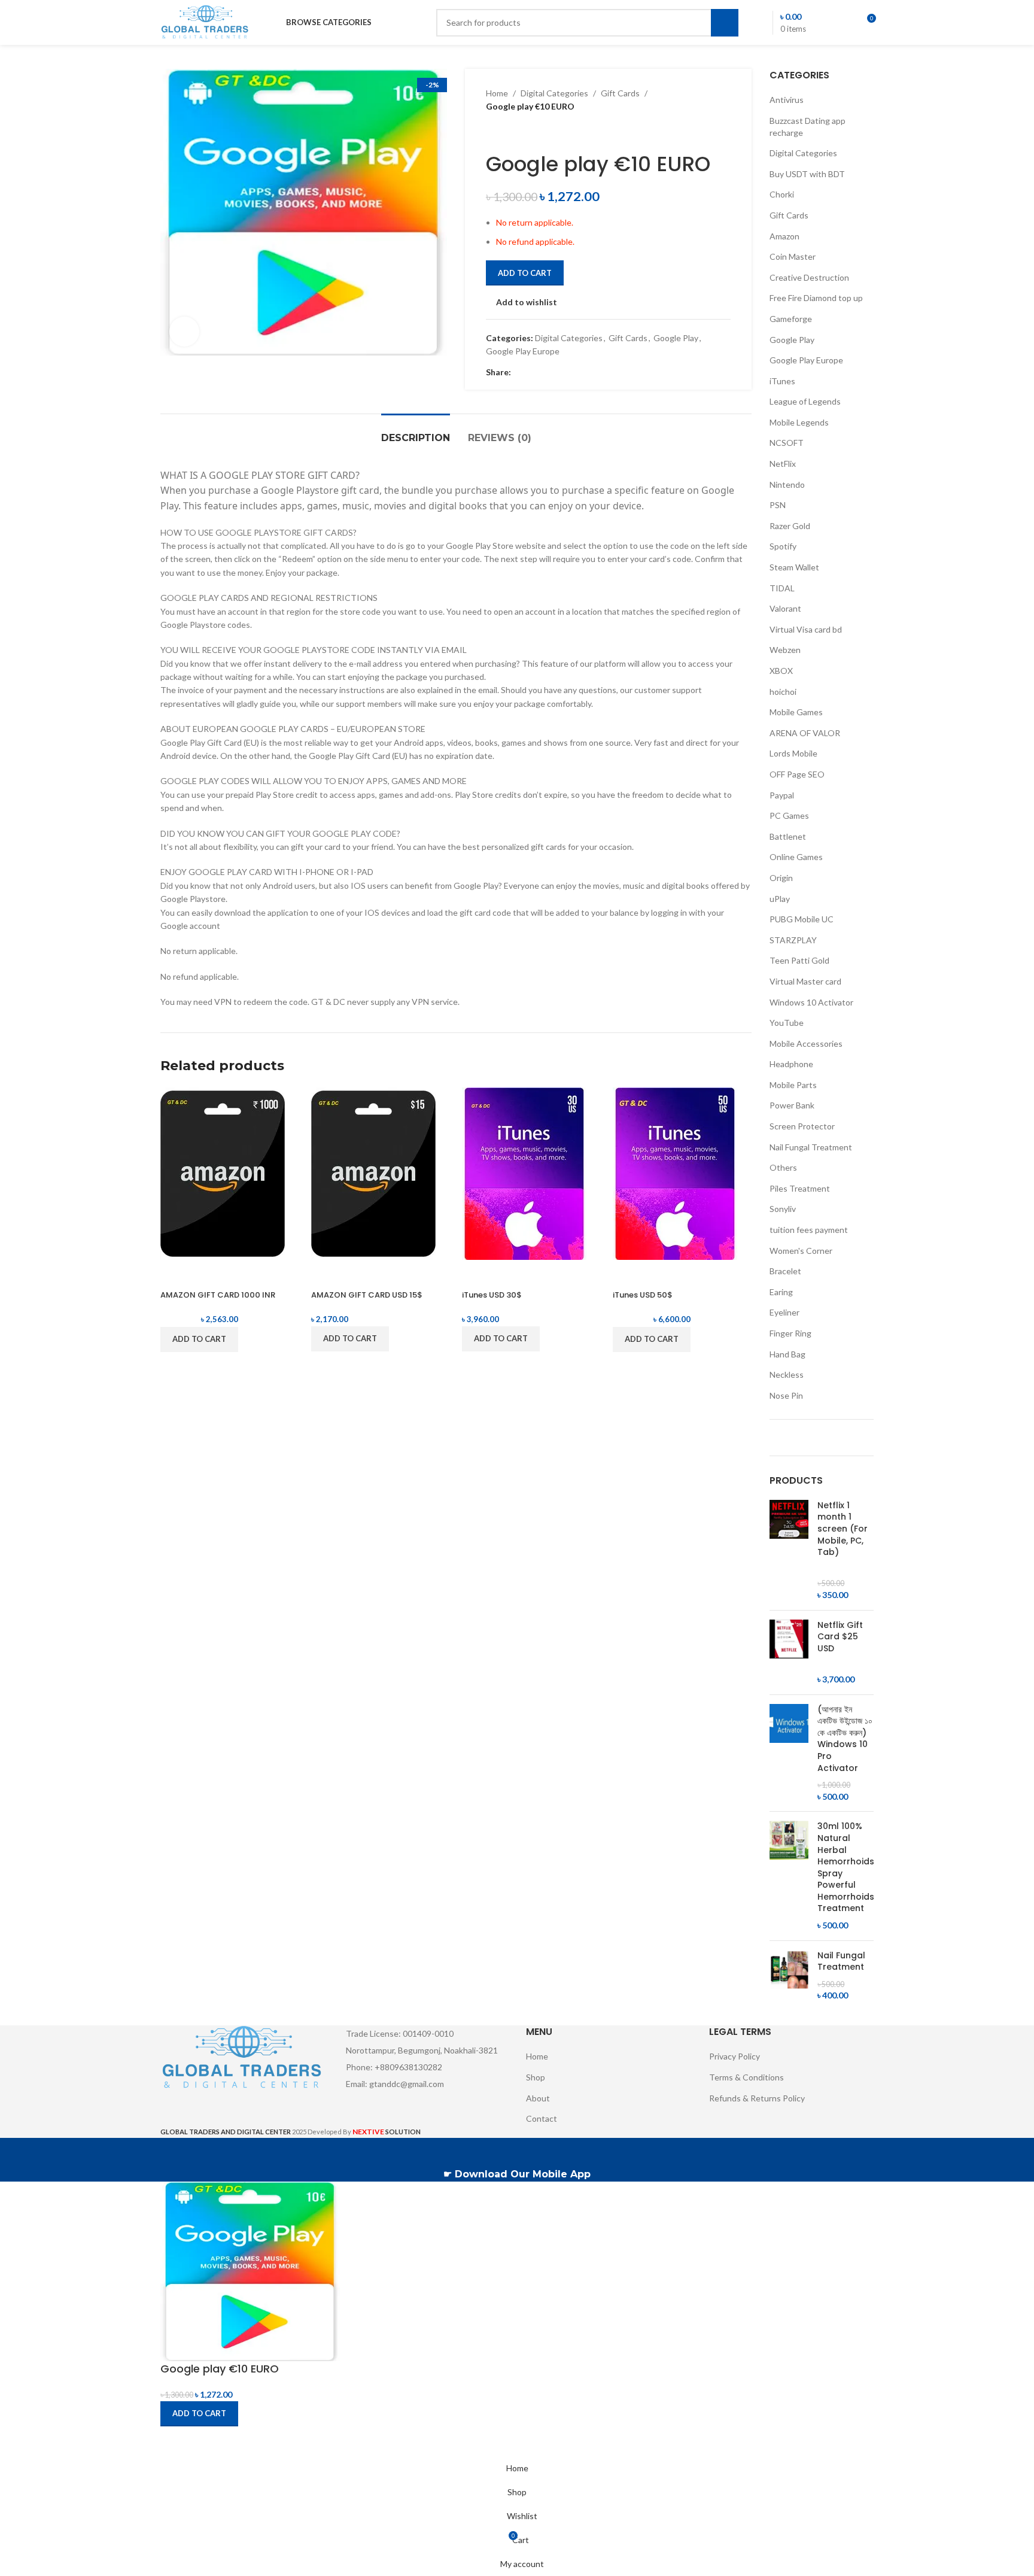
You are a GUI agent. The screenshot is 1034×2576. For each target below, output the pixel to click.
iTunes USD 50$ (643, 1295)
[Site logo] (206, 21)
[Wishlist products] (844, 23)
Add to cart (525, 273)
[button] (199, 1339)
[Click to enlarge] (184, 332)
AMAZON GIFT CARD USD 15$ (367, 1295)
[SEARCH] (725, 23)
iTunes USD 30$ (492, 1295)
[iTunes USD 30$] (524, 1173)
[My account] (823, 23)
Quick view (207, 1275)
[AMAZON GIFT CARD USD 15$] (373, 1173)
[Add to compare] (175, 1275)
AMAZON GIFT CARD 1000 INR (218, 1295)
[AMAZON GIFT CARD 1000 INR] (223, 1173)
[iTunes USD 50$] (675, 1173)
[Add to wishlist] (239, 1275)
